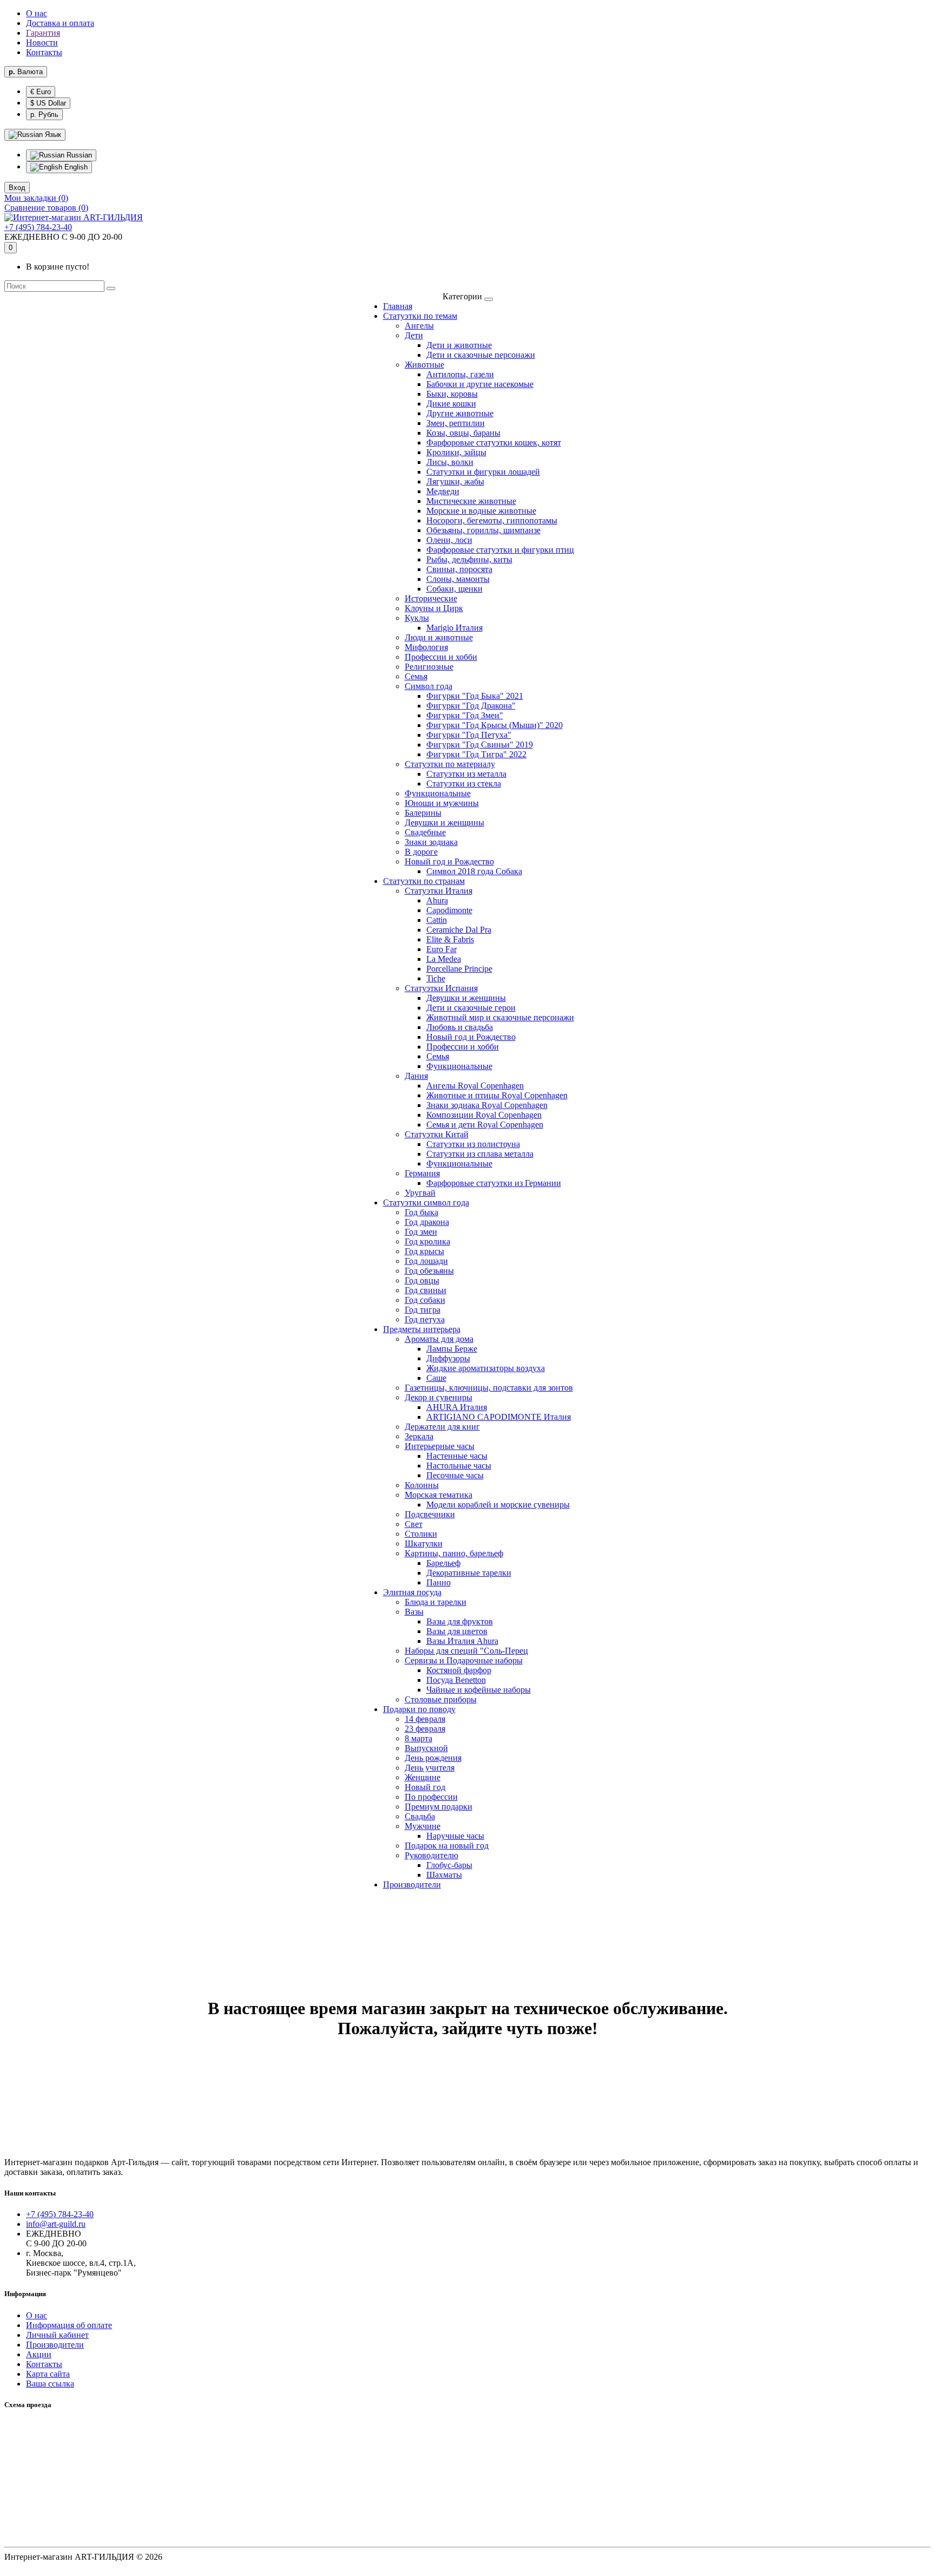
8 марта (419, 1738)
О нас (37, 13)
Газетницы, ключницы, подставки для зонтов (489, 1388)
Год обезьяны (429, 1271)
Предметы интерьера (422, 1329)
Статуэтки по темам (420, 316)
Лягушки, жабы (455, 481)
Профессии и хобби (441, 657)
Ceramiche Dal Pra (459, 930)
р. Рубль (44, 114)
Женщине (423, 1777)
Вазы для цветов (457, 1631)
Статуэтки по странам (424, 881)
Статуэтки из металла (466, 774)
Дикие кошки (451, 404)
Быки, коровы (452, 394)
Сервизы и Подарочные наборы (464, 1660)
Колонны (422, 1485)
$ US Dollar (48, 103)
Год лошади (426, 1261)
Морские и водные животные (481, 511)
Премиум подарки (439, 1807)
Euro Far (442, 949)
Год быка (422, 1212)
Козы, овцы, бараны (463, 433)
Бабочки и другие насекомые (480, 384)
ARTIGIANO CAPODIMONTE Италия (499, 1417)
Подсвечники (430, 1514)
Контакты (44, 52)
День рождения (433, 1758)
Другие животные (460, 413)
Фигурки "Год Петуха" (469, 735)
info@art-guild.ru (56, 2224)
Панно (439, 1582)
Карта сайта (48, 2374)
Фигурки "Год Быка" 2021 (475, 696)
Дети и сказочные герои (471, 1008)
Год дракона (427, 1222)
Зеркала (419, 1436)
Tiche (436, 978)
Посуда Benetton (456, 1680)
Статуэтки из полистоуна (473, 1144)
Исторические (431, 598)
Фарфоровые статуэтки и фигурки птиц (500, 550)
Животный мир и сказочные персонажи (500, 1017)
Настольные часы (459, 1466)
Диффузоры (448, 1358)
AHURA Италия (457, 1407)
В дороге (421, 852)
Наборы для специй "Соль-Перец (466, 1651)
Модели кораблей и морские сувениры (498, 1505)
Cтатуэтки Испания (441, 988)
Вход (17, 188)
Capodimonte (449, 910)
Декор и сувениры (439, 1397)
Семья (416, 676)
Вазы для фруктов (460, 1621)
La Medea (444, 959)
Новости (42, 42)
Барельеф (443, 1563)
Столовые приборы (441, 1699)
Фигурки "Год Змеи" (465, 715)
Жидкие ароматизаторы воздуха (486, 1368)
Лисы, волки (450, 462)
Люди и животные (439, 637)
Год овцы (422, 1280)
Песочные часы (455, 1475)
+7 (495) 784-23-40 (38, 227)
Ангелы (419, 326)
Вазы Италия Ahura (462, 1641)
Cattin (437, 920)
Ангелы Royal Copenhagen (475, 1086)
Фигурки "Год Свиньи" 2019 (480, 745)
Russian (78, 155)
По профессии (431, 1797)
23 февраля (425, 1729)
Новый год (425, 1787)
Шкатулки (424, 1543)
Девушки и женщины (445, 822)
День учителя (430, 1768)
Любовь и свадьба (460, 1027)
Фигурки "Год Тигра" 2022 (476, 754)
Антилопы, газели (460, 374)
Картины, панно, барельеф (454, 1553)
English (75, 167)
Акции (39, 2354)
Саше (436, 1378)
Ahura (437, 900)
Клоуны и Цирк (434, 608)
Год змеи (421, 1232)
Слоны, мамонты (458, 579)
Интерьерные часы (440, 1446)
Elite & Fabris (450, 939)
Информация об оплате (69, 2325)
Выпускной (426, 1748)
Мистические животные (471, 501)
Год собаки (425, 1300)
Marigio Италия (455, 628)
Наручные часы (455, 1836)
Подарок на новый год (447, 1846)
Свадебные (425, 832)
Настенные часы (457, 1456)
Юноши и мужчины (442, 803)
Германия (422, 1173)
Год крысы (424, 1251)
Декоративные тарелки (469, 1573)
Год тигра (423, 1310)
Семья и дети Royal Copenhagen (485, 1125)
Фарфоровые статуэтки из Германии (494, 1183)
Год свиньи (426, 1290)
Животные (424, 365)
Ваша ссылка (50, 2384)
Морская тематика (439, 1495)
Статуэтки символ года (426, 1202)
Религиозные (429, 667)
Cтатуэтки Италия (439, 891)
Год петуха (425, 1319)
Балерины (423, 813)
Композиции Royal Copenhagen (484, 1115)
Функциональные (438, 793)
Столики (421, 1534)
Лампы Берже (452, 1349)
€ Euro (41, 92)
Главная (398, 306)
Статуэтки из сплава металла (480, 1154)
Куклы (417, 618)
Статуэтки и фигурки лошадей (483, 472)
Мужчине (423, 1826)
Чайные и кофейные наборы (479, 1690)
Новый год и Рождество (449, 861)
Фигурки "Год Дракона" (471, 706)
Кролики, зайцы (456, 452)
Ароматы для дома (439, 1339)
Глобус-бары (449, 1865)
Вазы (414, 1612)
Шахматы (444, 1875)
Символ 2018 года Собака (474, 871)
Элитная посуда (412, 1592)
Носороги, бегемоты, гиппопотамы (492, 520)
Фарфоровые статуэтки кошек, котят (494, 443)
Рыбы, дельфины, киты (469, 559)
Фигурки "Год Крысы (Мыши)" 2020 (495, 725)
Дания (416, 1076)
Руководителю (432, 1855)
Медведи (443, 491)
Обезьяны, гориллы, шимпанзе (483, 530)
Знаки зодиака (431, 842)
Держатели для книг (442, 1427)
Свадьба (420, 1816)
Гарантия (43, 33)
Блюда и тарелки (436, 1602)
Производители (412, 1885)
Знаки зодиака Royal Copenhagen (487, 1105)
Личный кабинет (57, 2335)
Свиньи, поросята (459, 569)
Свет (414, 1524)
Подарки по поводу (419, 1709)
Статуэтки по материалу (450, 764)
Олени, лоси (449, 540)
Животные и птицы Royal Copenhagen (497, 1095)
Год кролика (427, 1241)
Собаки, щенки (455, 589)
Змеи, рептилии (456, 423)
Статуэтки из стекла (464, 784)
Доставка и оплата (60, 23)
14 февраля (425, 1719)
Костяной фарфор (459, 1670)
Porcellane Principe (459, 969)
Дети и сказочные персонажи (481, 355)
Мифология (426, 647)
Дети (414, 335)
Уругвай (420, 1193)
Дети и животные (459, 345)
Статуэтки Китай (437, 1134)
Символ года (429, 686)
